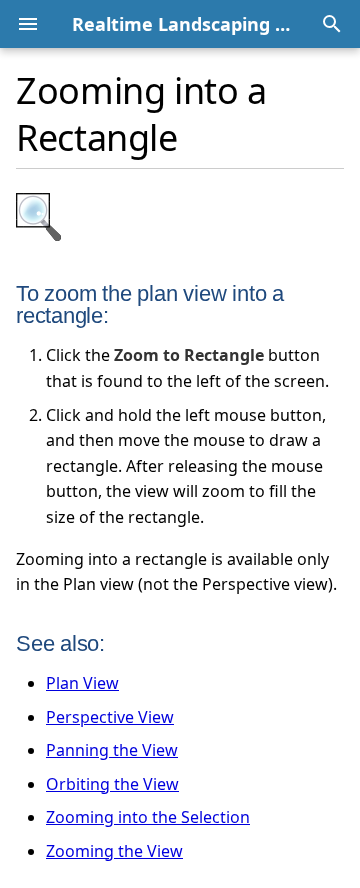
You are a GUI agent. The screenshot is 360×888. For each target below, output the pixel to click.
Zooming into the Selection (148, 817)
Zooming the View (114, 851)
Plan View (82, 683)
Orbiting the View (112, 784)
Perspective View (110, 717)
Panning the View (112, 750)
